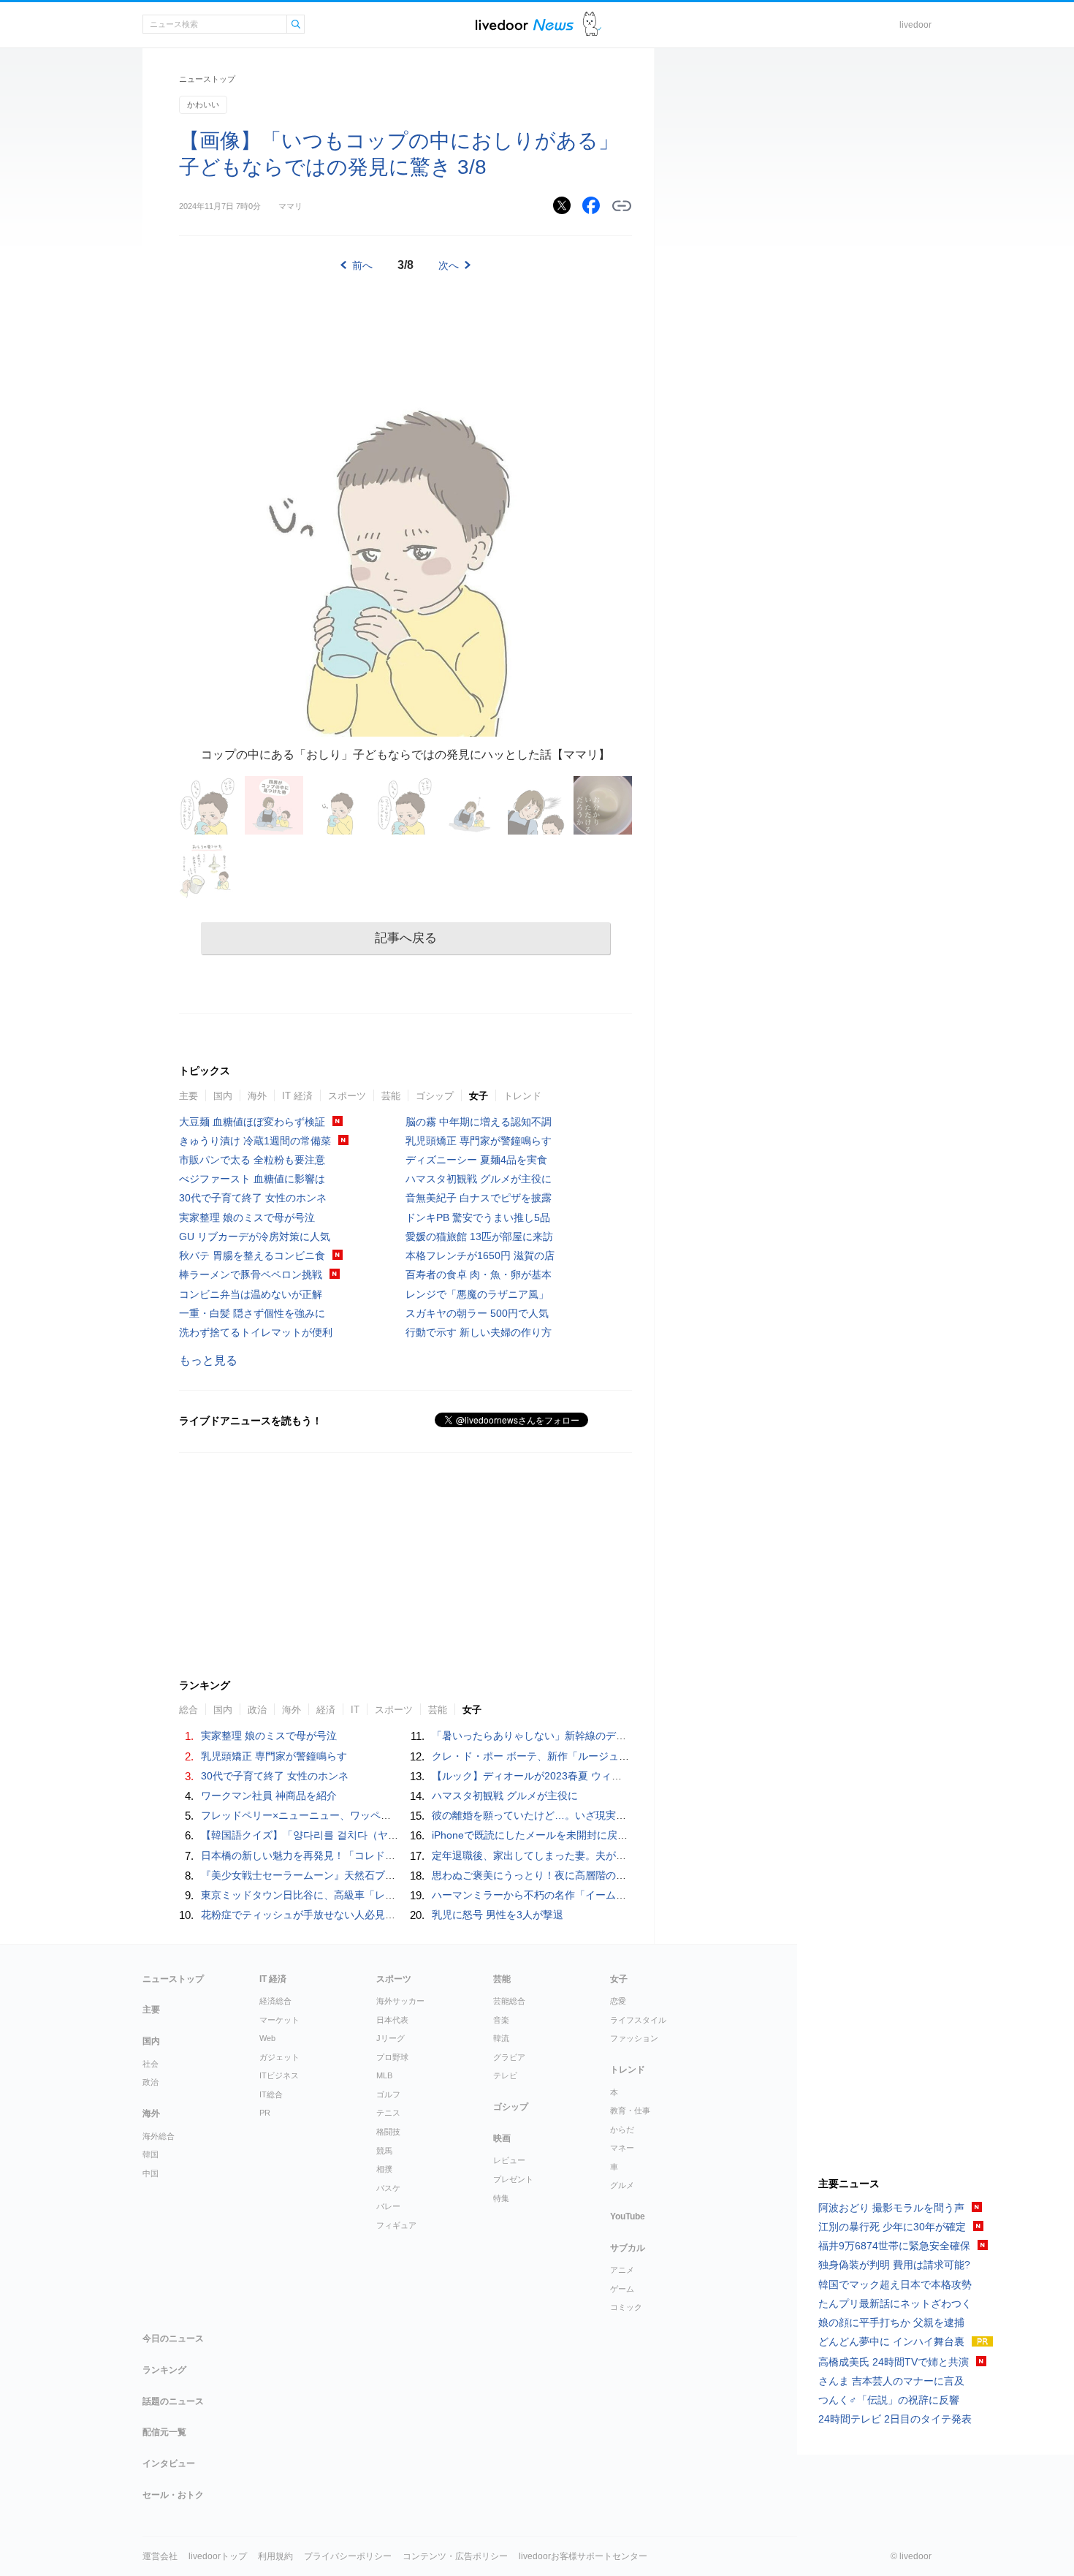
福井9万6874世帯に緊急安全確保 (894, 2246)
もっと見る (208, 1360)
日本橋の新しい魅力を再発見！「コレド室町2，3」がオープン (345, 1855)
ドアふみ (592, 24)
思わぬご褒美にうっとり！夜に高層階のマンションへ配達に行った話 (590, 1875)
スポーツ (347, 1096)
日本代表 (392, 2020)
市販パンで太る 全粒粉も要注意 (252, 1160)
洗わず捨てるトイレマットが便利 (256, 1332)
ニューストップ (207, 79)
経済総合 (275, 2001)
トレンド (522, 1096)
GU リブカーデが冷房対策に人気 (255, 1236)
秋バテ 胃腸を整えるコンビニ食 (252, 1255)
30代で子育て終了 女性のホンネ (253, 1198)
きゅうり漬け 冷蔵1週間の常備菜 (255, 1141)
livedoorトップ (218, 2556)
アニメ (622, 2270)
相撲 (384, 2169)
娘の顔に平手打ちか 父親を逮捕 (891, 2322)
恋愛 (618, 2001)
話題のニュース (173, 2401)
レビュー (509, 2160)
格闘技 (388, 2132)
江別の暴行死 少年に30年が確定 (892, 2227)
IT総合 (271, 2094)
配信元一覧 (164, 2432)
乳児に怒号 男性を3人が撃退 (498, 1915)
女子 (479, 1096)
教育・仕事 (630, 2110)
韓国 (151, 2154)
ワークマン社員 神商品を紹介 (269, 1796)
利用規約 (275, 2556)
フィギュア (396, 2225)
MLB (384, 2075)
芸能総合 (509, 2001)
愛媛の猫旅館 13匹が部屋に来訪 (479, 1236)
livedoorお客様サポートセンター (583, 2556)
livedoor (915, 25)
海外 (257, 1096)
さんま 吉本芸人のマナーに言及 (891, 2381)
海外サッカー (400, 2001)
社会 (151, 2064)
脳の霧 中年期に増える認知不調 (479, 1122)
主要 (188, 1096)
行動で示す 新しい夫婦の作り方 (479, 1332)
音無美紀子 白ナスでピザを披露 (479, 1198)
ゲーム (622, 2289)
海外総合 (159, 2136)
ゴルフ (388, 2094)
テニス (388, 2113)
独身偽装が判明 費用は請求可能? (894, 2265)
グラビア (509, 2057)
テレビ (505, 2075)
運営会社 (160, 2556)
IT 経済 (297, 1096)
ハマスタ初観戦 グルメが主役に (479, 1179)
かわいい (203, 105)
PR (265, 2113)
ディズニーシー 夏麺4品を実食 (476, 1160)
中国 (151, 2173)
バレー (388, 2206)
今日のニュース (173, 2338)
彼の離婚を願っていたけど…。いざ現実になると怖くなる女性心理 (585, 1815)
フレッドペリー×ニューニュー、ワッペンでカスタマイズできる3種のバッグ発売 (386, 1815)
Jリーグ (391, 2038)
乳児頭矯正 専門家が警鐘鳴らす (479, 1141)
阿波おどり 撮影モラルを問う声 (891, 2208)
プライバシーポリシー (348, 2556)
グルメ (622, 2185)
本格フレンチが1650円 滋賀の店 (480, 1255)
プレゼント (513, 2179)
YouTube (628, 2216)
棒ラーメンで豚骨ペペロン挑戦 (251, 1274)
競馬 (384, 2151)
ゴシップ (435, 1096)
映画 (502, 2138)
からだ (622, 2129)
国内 (223, 1096)
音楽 (501, 2020)
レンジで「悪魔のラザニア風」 (477, 1294)
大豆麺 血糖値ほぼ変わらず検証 (252, 1122)
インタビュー (169, 2463)
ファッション (634, 2038)
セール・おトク (173, 2495)
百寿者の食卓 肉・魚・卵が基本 (479, 1274)
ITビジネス (279, 2075)
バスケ (388, 2188)
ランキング (164, 2370)
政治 (151, 2082)
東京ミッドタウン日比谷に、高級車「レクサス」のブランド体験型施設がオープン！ (395, 1895)
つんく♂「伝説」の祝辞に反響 (889, 2400)
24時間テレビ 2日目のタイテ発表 (895, 2419)
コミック (626, 2307)
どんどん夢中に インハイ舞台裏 (891, 2341)
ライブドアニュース (525, 24)
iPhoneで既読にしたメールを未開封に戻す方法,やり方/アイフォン (584, 1835)
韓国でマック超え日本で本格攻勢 (895, 2284)
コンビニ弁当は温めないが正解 (251, 1294)
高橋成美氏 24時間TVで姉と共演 (894, 2362)
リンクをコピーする (622, 206)
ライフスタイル (638, 2020)
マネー (622, 2148)
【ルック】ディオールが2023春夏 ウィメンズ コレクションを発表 (584, 1776)
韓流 (501, 2038)
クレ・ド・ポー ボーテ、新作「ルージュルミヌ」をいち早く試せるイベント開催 (617, 1756)
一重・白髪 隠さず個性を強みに (252, 1313)
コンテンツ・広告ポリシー (455, 2556)
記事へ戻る (406, 938)
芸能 (391, 1096)
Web (267, 2038)
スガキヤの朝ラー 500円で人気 (477, 1313)
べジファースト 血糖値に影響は (252, 1179)
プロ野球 (392, 2057)
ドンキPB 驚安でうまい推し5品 (478, 1217)
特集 (501, 2198)
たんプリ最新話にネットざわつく (895, 2303)
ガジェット (279, 2057)
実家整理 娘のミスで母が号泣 (247, 1217)
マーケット (279, 2020)
